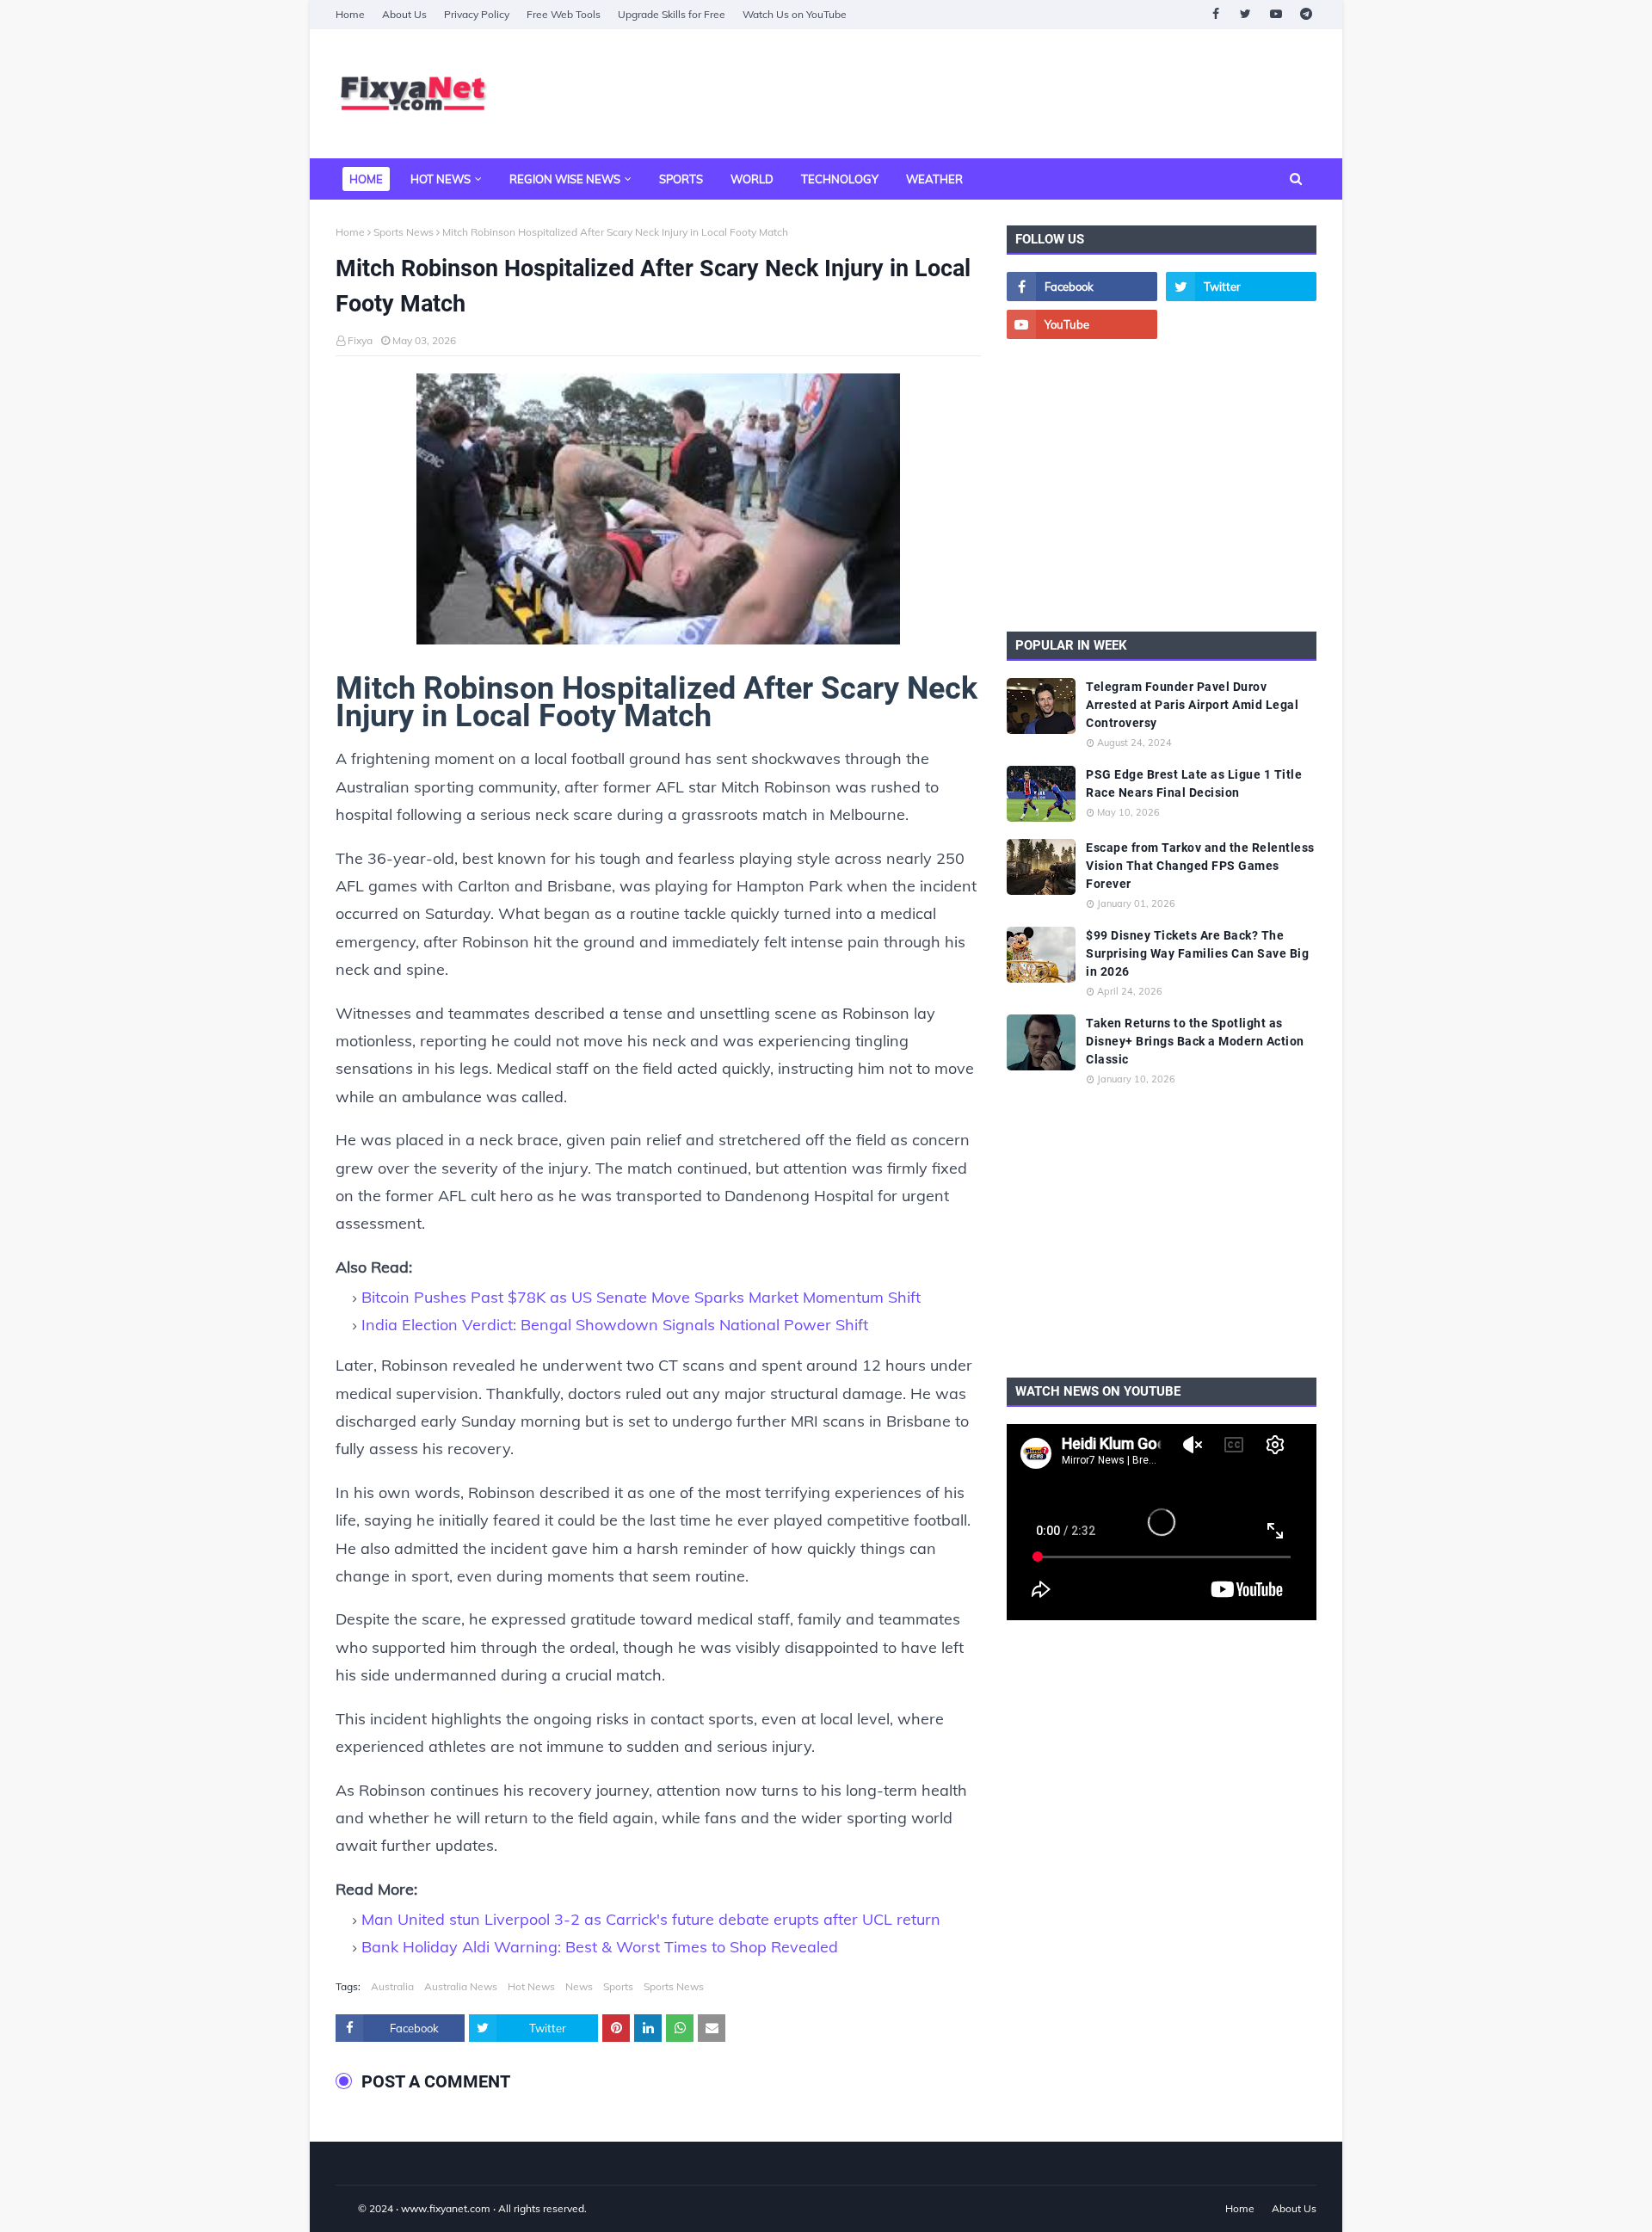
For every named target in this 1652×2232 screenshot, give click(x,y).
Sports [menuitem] (681, 179)
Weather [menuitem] (934, 179)
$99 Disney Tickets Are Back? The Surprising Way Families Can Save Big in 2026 (1197, 953)
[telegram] (1306, 14)
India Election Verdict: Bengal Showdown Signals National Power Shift (615, 1325)
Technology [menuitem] (840, 179)
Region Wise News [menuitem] (565, 179)
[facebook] (1215, 14)
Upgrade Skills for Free (672, 14)
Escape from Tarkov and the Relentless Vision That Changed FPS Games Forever (1200, 866)
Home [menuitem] (366, 179)
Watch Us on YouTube (795, 14)
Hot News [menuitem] (441, 179)
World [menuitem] (752, 179)
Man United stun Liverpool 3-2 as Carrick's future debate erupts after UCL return (651, 1919)
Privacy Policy (477, 14)
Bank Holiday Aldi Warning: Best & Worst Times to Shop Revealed (600, 1947)
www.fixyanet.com (446, 2208)
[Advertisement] (1003, 94)
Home (350, 14)
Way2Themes (354, 2208)
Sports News (404, 232)
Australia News (461, 1986)
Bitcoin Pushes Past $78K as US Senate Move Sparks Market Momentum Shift (641, 1297)
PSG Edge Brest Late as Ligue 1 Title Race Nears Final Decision (1194, 783)
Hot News (531, 1986)
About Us (404, 14)
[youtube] (1276, 14)
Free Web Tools (564, 14)
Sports (618, 1986)
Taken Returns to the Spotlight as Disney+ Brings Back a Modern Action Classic (1195, 1041)
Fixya (360, 340)
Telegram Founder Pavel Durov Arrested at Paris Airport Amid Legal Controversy (1192, 705)
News (579, 1986)
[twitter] (1245, 14)
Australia (392, 1986)
